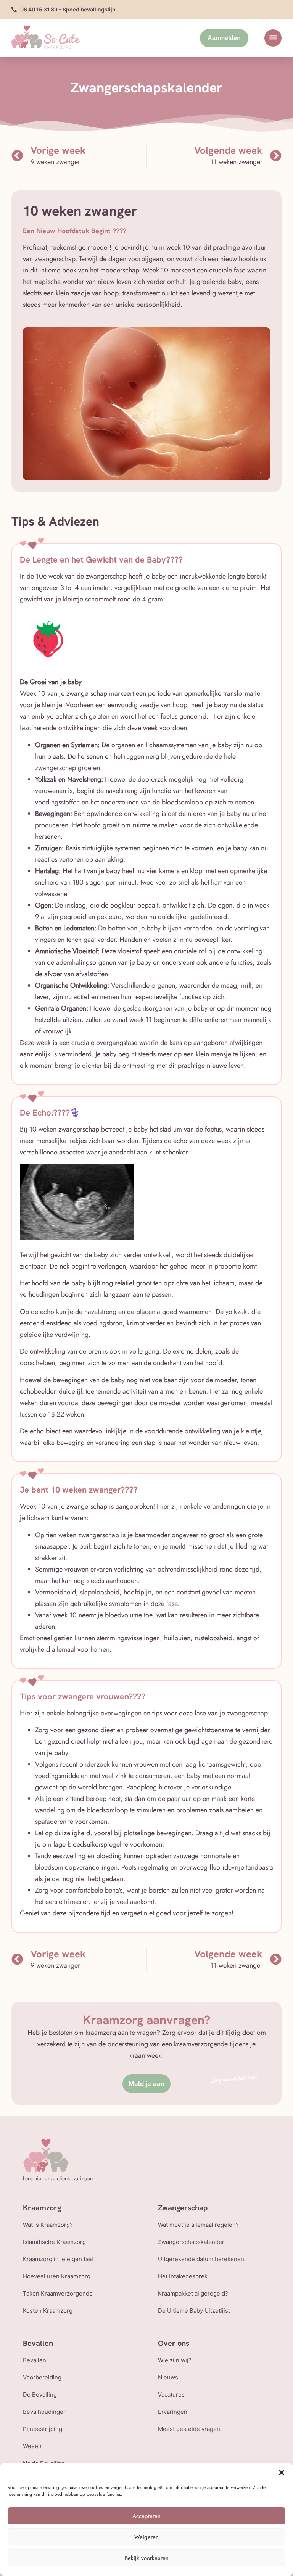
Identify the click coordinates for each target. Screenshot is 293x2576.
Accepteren (146, 2516)
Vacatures (171, 2395)
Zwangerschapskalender (191, 2242)
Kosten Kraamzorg (48, 2311)
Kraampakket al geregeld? (193, 2293)
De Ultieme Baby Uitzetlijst (194, 2311)
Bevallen (35, 2360)
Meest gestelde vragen (189, 2429)
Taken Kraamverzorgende (58, 2293)
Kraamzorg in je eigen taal (58, 2259)
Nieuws (168, 2377)
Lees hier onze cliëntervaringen (58, 2178)
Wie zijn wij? (175, 2360)
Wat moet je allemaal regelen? (198, 2225)
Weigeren (146, 2537)
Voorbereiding (42, 2377)
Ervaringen (173, 2412)
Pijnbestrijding (43, 2429)
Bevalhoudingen (45, 2412)
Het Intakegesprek (183, 2276)
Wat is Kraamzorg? (48, 2225)
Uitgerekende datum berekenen (201, 2259)
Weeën (32, 2446)
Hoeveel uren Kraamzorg (57, 2276)
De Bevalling (40, 2395)
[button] (282, 2473)
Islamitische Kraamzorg (54, 2242)
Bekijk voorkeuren (147, 2558)
